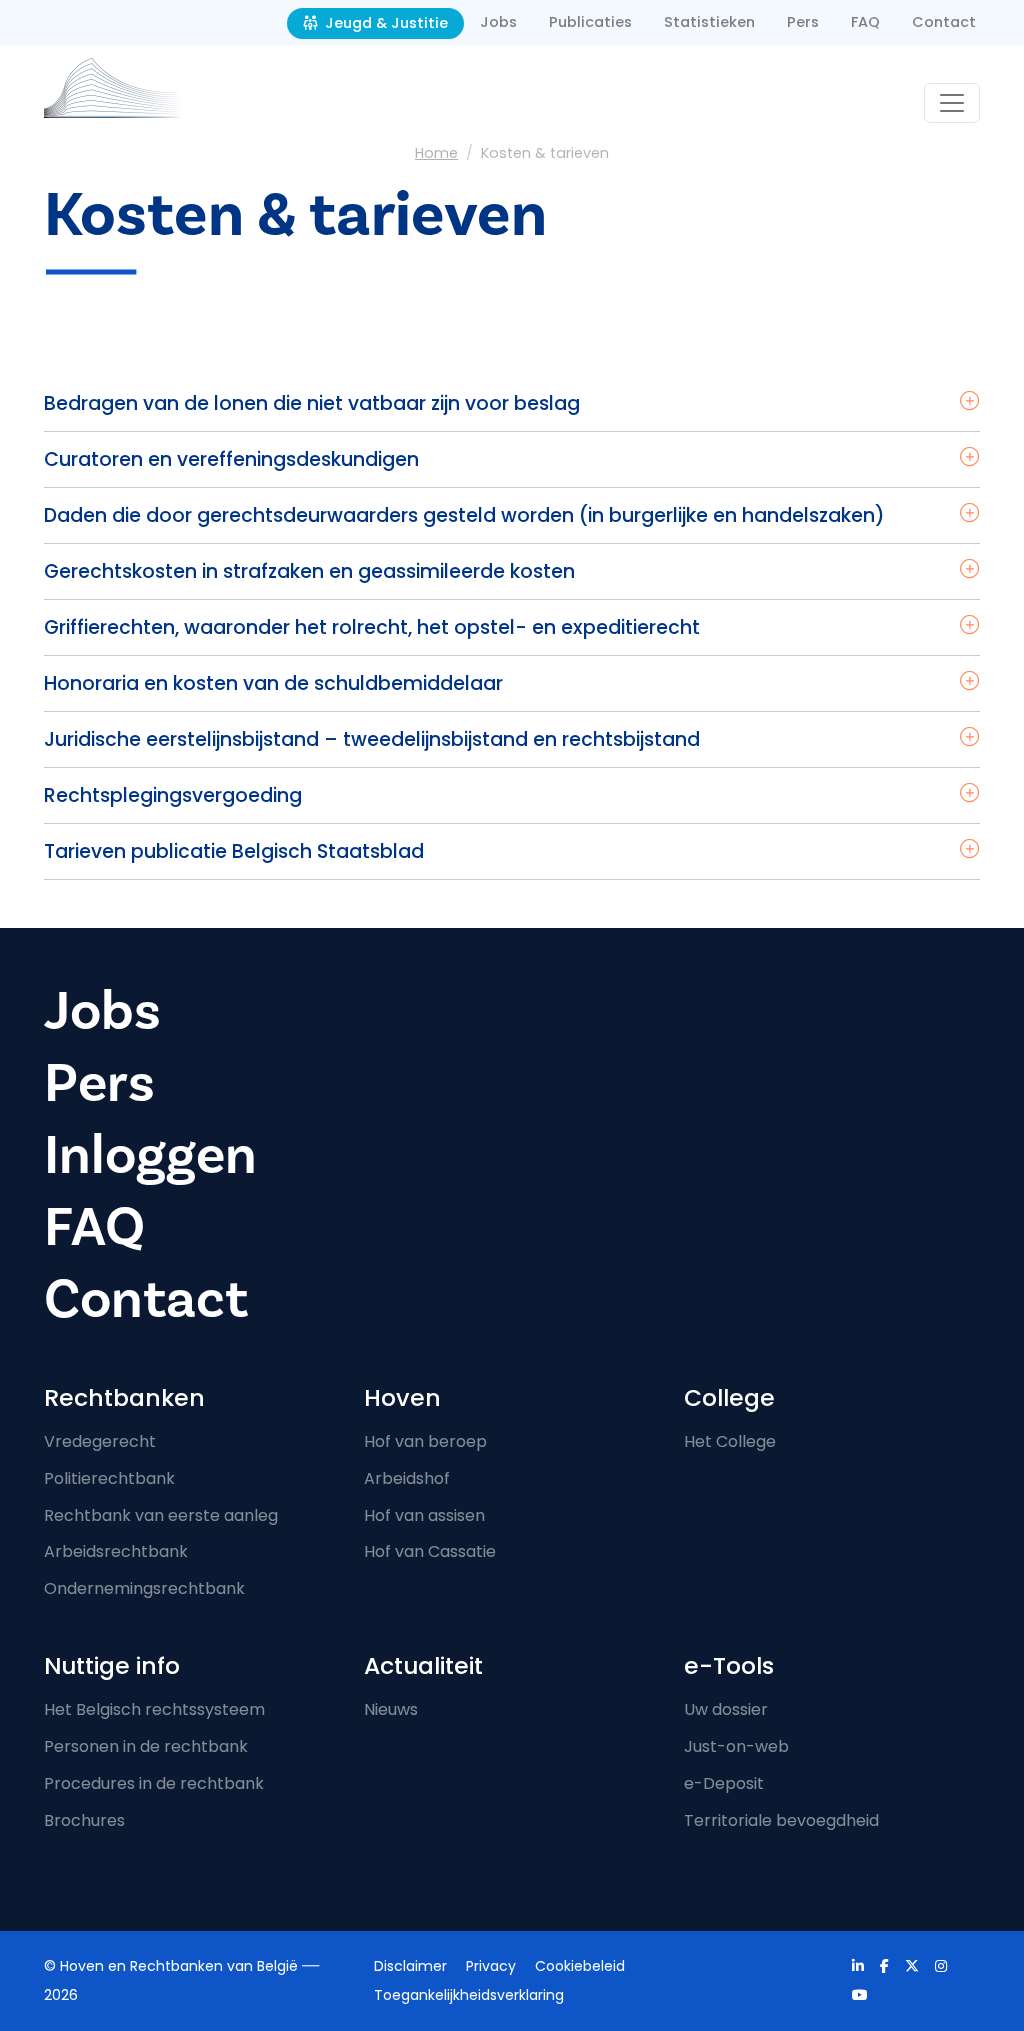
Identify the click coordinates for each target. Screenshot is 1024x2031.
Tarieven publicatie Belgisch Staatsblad (234, 851)
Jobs (498, 22)
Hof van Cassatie (430, 1551)
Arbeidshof (407, 1478)
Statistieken (709, 22)
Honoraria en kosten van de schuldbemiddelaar (273, 683)
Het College (730, 1441)
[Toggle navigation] (952, 103)
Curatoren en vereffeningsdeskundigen (231, 459)
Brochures (84, 1820)
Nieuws (391, 1709)
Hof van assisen (424, 1515)
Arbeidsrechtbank (116, 1551)
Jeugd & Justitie (384, 23)
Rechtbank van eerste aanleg (161, 1515)
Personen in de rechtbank (146, 1746)
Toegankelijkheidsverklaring (469, 1995)
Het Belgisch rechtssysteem (154, 1709)
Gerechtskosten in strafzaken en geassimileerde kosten (309, 571)
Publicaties (590, 22)
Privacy (491, 1966)
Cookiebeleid (580, 1966)
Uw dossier (726, 1709)
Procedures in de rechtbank (154, 1783)
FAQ (865, 22)
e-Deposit (724, 1783)
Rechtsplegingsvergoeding (173, 795)
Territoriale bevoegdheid (781, 1820)
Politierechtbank (109, 1478)
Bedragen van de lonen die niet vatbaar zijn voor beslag (312, 403)
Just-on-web (736, 1746)
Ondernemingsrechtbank (144, 1588)
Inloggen (150, 1155)
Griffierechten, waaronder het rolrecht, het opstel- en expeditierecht (372, 627)
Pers (803, 22)
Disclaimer (410, 1966)
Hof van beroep (425, 1441)
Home (436, 153)
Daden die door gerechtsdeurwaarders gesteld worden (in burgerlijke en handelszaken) (464, 515)
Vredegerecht (100, 1441)
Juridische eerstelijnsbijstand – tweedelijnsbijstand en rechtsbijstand (372, 739)
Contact (944, 22)
